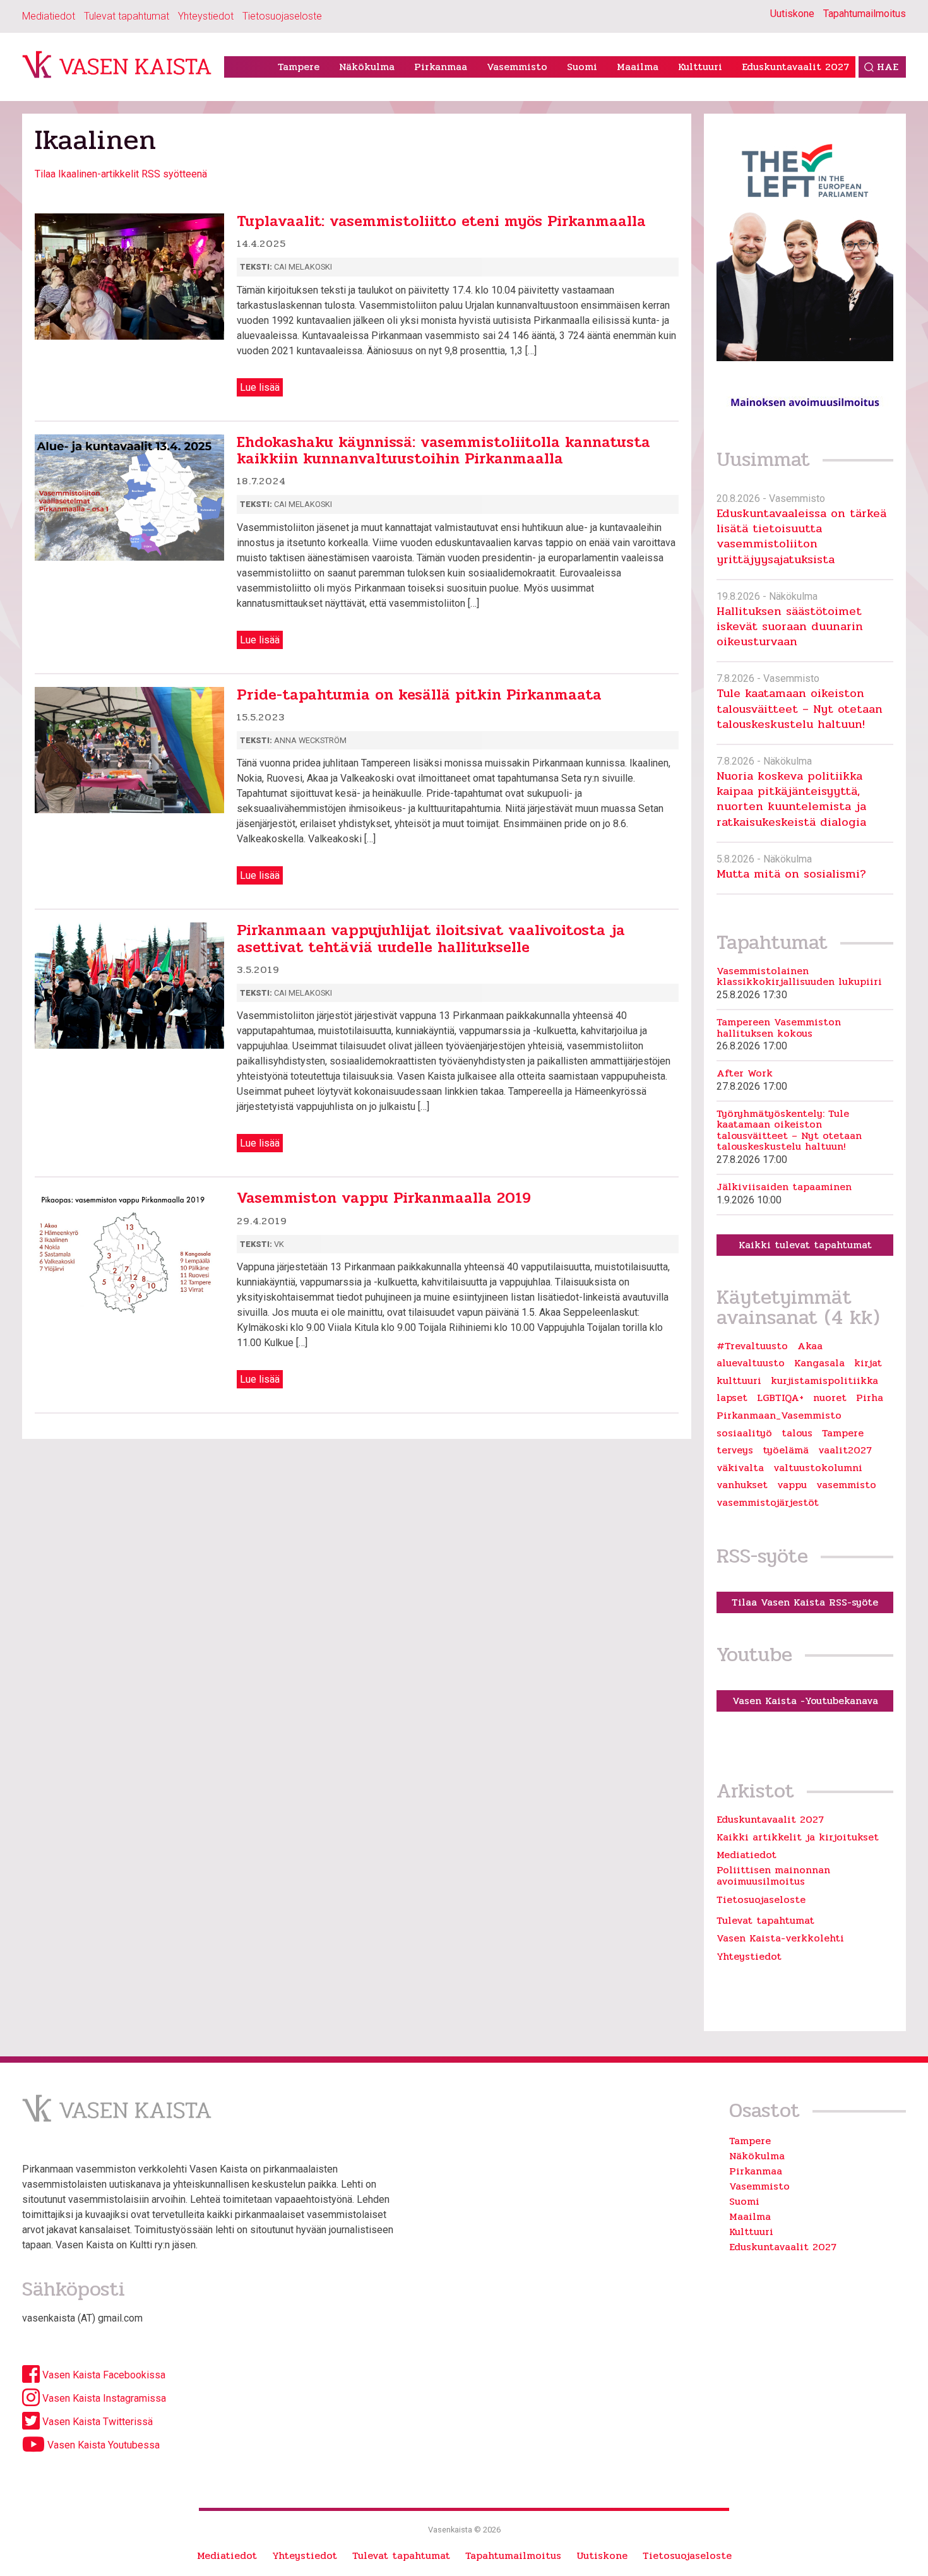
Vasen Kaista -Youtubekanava (805, 1701)
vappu (792, 1485)
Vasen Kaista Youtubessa (102, 2445)
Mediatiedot (49, 16)
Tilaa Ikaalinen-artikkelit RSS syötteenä (121, 174)
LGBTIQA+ (780, 1398)
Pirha (870, 1398)
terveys (735, 1450)
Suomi (582, 67)
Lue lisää (260, 387)
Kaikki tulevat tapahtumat (805, 1245)
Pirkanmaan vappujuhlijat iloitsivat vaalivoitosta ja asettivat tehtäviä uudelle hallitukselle (431, 939)
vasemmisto (846, 1485)
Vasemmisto (517, 67)
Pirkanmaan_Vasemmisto (779, 1416)
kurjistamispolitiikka (824, 1381)
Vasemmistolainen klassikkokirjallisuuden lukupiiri (799, 976)
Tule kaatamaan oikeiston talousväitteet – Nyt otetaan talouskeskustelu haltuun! (800, 708)
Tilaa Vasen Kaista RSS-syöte (805, 1602)
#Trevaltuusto (752, 1346)
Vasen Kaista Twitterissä (96, 2422)
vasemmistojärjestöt (768, 1503)
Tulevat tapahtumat (127, 16)
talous (797, 1433)
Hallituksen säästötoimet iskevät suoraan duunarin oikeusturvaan (790, 626)
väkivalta (740, 1468)
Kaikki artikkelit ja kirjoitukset (798, 1837)
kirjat (868, 1363)
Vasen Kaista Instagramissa (103, 2398)
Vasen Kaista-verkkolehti (780, 1938)
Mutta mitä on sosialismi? (791, 874)
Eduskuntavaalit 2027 (795, 67)
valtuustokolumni (818, 1468)
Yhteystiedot (206, 16)
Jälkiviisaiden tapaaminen (784, 1187)
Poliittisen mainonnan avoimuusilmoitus (773, 1875)
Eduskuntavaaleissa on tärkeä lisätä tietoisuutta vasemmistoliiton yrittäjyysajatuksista (801, 536)
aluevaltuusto (751, 1363)
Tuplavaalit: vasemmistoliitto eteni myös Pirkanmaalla (441, 221)
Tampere (299, 67)
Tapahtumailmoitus (865, 14)
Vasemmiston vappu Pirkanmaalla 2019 (384, 1198)
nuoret (830, 1398)
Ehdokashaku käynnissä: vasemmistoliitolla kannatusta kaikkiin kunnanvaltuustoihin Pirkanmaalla (443, 450)
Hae (888, 67)
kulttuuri (739, 1381)
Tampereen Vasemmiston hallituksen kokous (779, 1028)
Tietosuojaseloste (282, 16)
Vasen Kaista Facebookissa (103, 2375)
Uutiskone (792, 14)
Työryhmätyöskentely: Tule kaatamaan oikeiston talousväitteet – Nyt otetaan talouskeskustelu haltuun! (789, 1130)
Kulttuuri (700, 67)
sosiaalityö (744, 1433)
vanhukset (742, 1485)
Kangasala (819, 1363)
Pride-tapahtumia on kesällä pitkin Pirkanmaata (419, 695)
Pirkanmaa (441, 67)
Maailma (638, 67)
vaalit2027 (845, 1450)
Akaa (810, 1346)
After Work (745, 1073)
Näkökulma (367, 67)
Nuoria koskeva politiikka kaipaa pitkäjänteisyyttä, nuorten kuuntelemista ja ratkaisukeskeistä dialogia (791, 799)
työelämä (786, 1450)
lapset (732, 1398)
